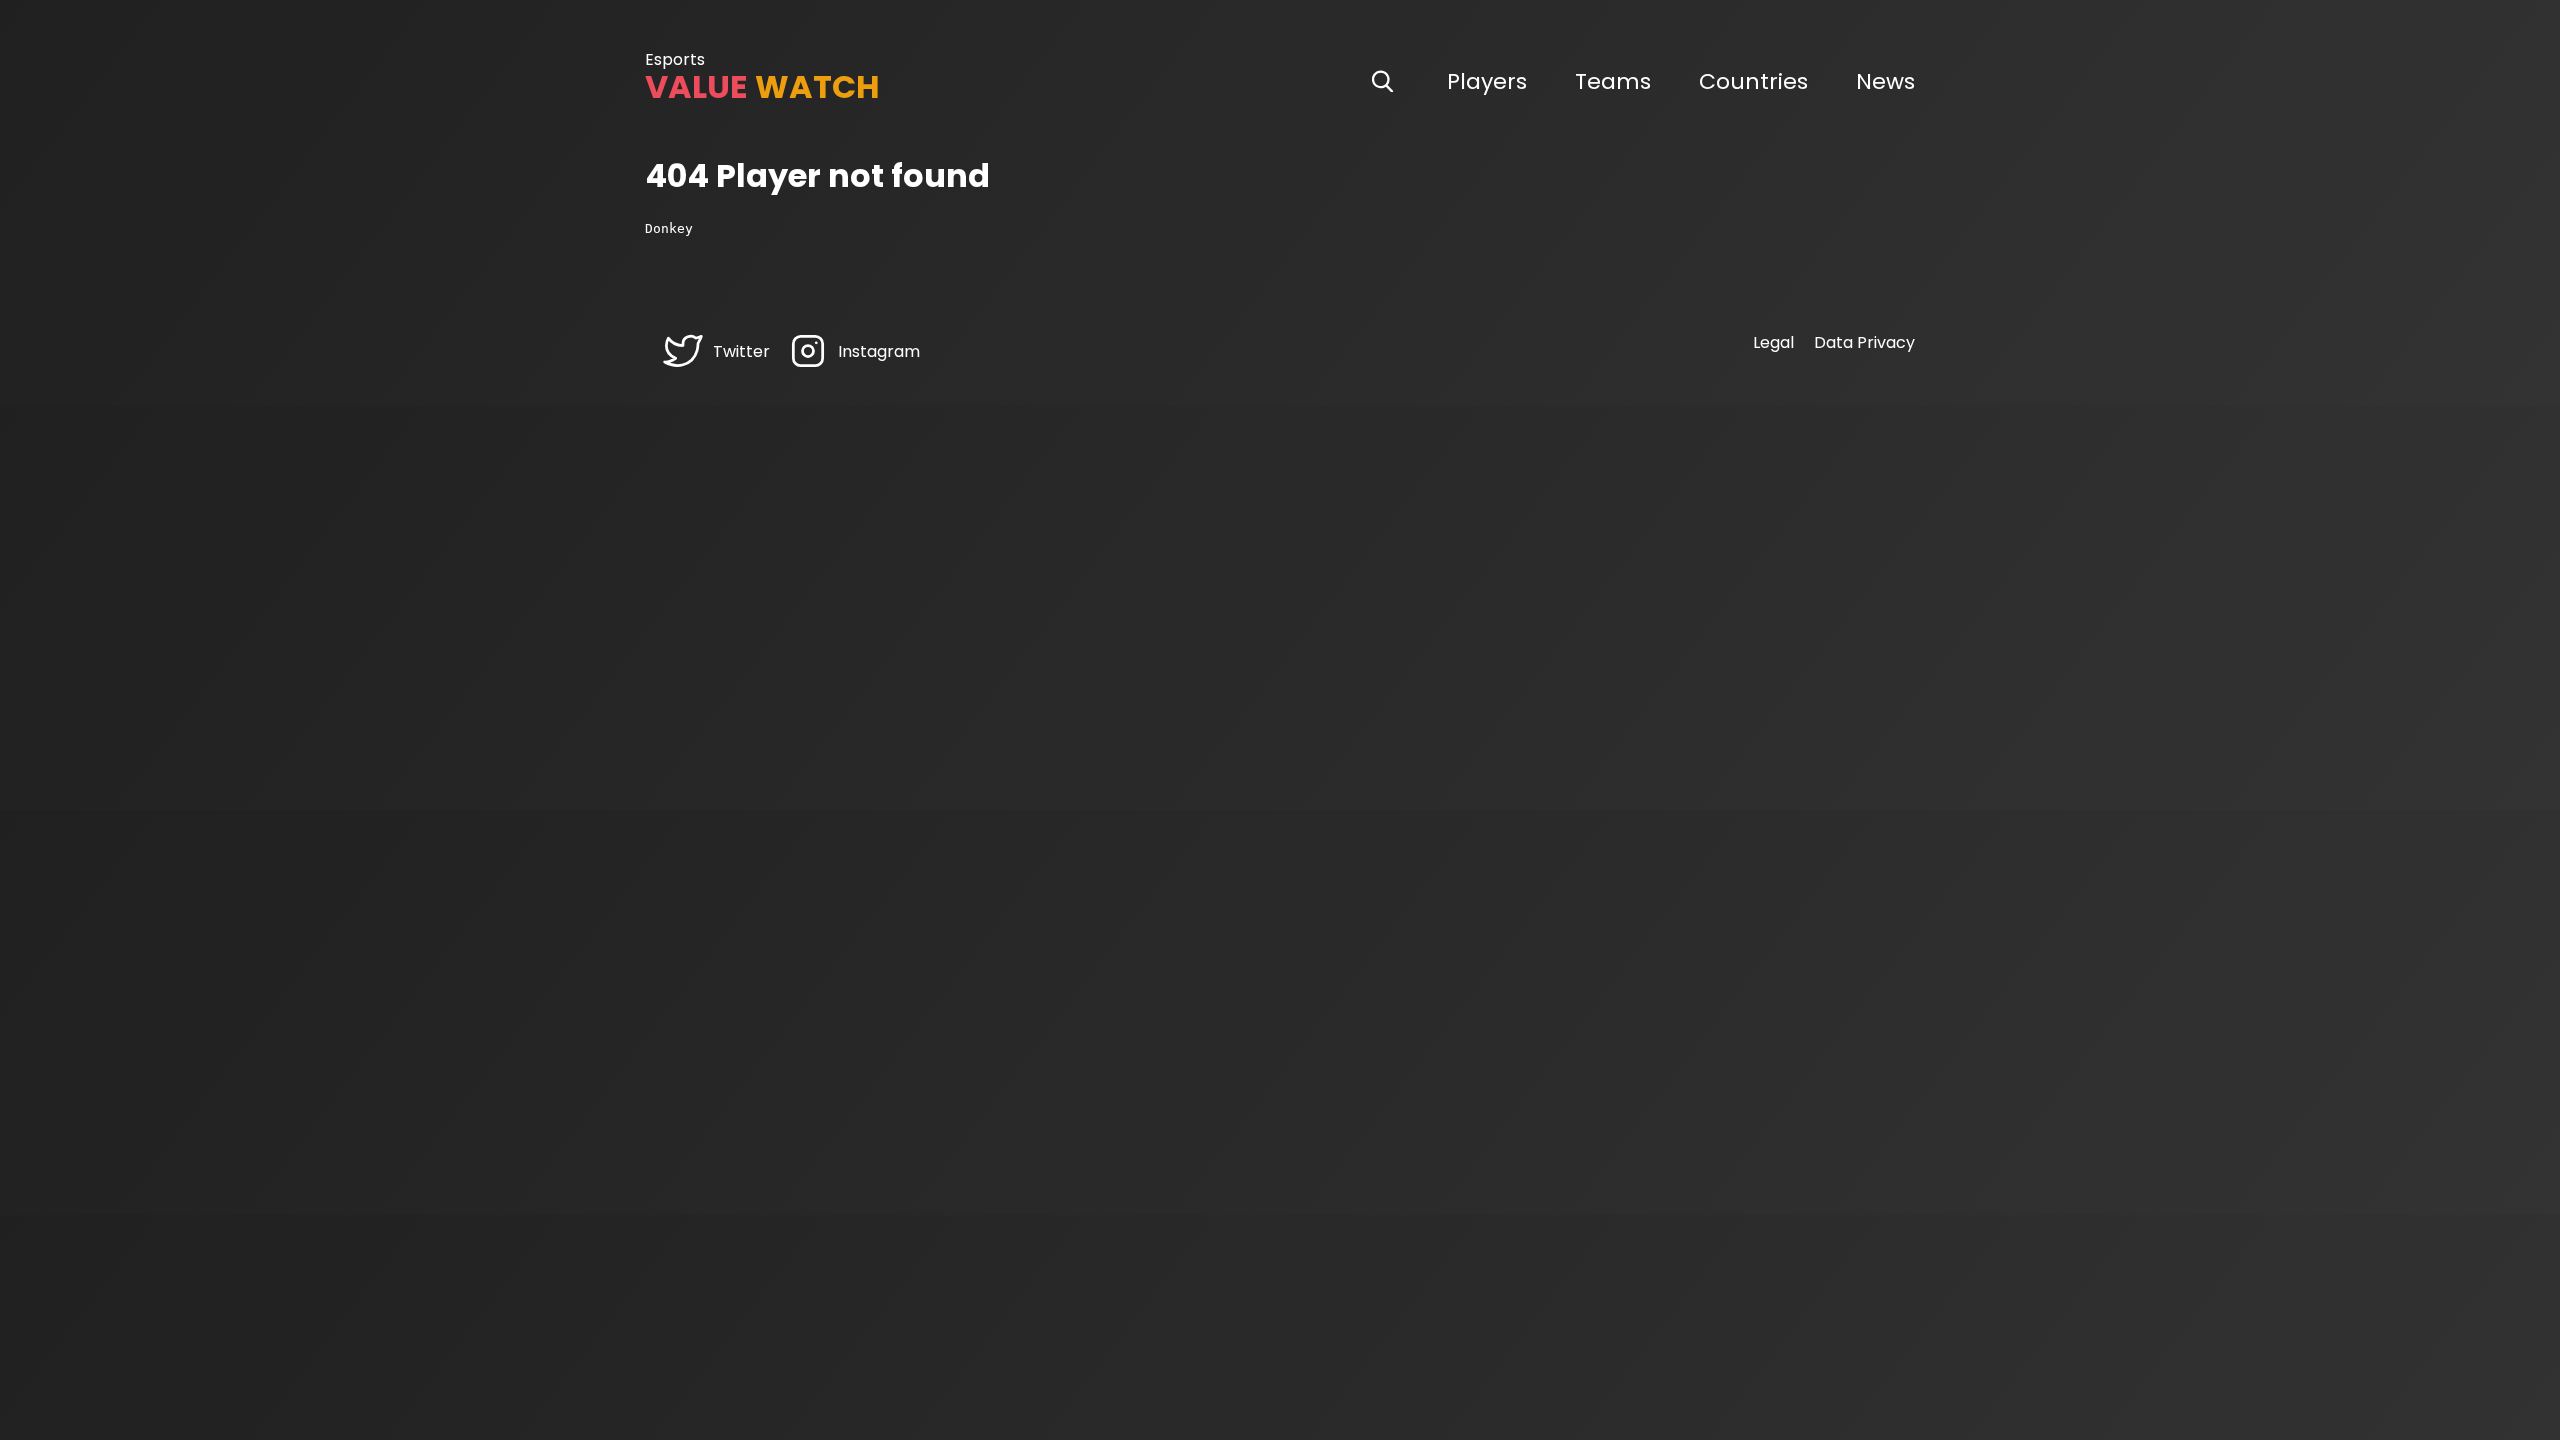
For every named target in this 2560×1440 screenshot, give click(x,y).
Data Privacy (1864, 342)
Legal (1773, 342)
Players (1487, 81)
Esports (675, 59)
